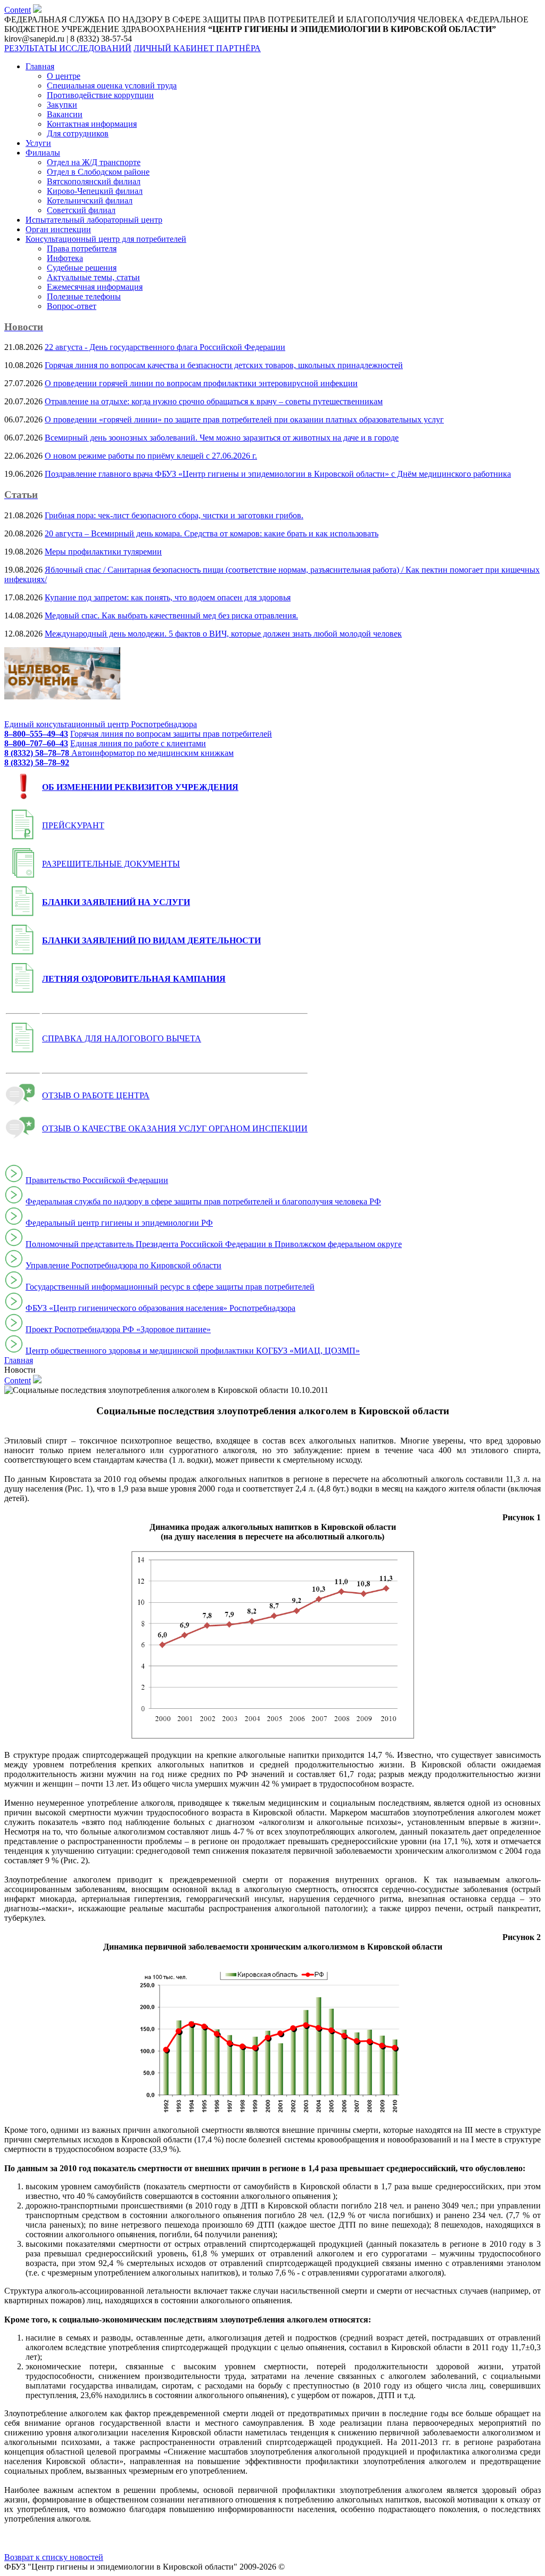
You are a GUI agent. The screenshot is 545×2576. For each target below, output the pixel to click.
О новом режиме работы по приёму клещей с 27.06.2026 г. (151, 456)
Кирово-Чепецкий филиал (95, 191)
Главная (40, 66)
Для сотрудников (78, 133)
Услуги (38, 143)
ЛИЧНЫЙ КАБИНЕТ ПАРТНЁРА (197, 48)
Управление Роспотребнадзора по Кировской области (123, 1265)
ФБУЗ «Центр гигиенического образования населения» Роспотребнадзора (160, 1308)
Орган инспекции (58, 229)
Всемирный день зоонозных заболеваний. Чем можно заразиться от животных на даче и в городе (222, 438)
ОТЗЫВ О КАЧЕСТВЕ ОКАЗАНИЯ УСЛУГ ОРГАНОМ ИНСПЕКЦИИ (175, 1128)
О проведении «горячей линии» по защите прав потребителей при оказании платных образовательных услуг (244, 419)
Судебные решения (82, 268)
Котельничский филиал (90, 201)
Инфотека (65, 258)
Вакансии (65, 114)
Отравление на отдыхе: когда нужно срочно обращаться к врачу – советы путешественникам (214, 401)
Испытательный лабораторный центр (94, 220)
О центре (64, 76)
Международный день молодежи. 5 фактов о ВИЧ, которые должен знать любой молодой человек (223, 634)
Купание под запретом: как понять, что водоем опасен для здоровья (168, 597)
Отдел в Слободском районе (98, 172)
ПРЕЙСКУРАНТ (73, 825)
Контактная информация (92, 124)
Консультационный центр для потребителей (106, 239)
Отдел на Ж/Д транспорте (94, 162)
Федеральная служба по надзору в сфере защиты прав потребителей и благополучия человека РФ (203, 1201)
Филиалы (43, 153)
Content (18, 10)
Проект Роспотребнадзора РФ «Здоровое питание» (118, 1329)
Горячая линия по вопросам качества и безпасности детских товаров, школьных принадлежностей (224, 365)
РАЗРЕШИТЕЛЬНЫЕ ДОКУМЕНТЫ (111, 864)
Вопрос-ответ (72, 306)
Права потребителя (82, 248)
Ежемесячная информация (95, 287)
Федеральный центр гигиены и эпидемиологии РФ (119, 1223)
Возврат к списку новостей (54, 2557)
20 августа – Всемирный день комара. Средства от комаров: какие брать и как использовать (212, 533)
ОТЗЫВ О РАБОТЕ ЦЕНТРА (96, 1095)
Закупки (62, 105)
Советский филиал (81, 210)
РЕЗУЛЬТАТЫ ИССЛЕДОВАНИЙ (68, 48)
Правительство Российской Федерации (97, 1180)
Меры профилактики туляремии (103, 552)
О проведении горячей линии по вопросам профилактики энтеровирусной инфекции (201, 383)
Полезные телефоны (84, 296)
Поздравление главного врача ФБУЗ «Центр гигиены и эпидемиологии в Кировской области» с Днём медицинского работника (278, 474)
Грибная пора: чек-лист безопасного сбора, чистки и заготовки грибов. (174, 515)
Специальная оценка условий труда (112, 85)
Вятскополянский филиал (94, 181)
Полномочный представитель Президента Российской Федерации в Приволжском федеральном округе (214, 1244)
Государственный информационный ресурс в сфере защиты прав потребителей (170, 1287)
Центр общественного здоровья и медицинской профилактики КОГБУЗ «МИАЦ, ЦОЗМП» (193, 1351)
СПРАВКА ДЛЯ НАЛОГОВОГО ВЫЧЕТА (122, 1038)
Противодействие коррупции (100, 95)
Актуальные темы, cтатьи (93, 277)
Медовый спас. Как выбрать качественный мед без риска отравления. (171, 616)
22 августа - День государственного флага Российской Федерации (165, 347)
